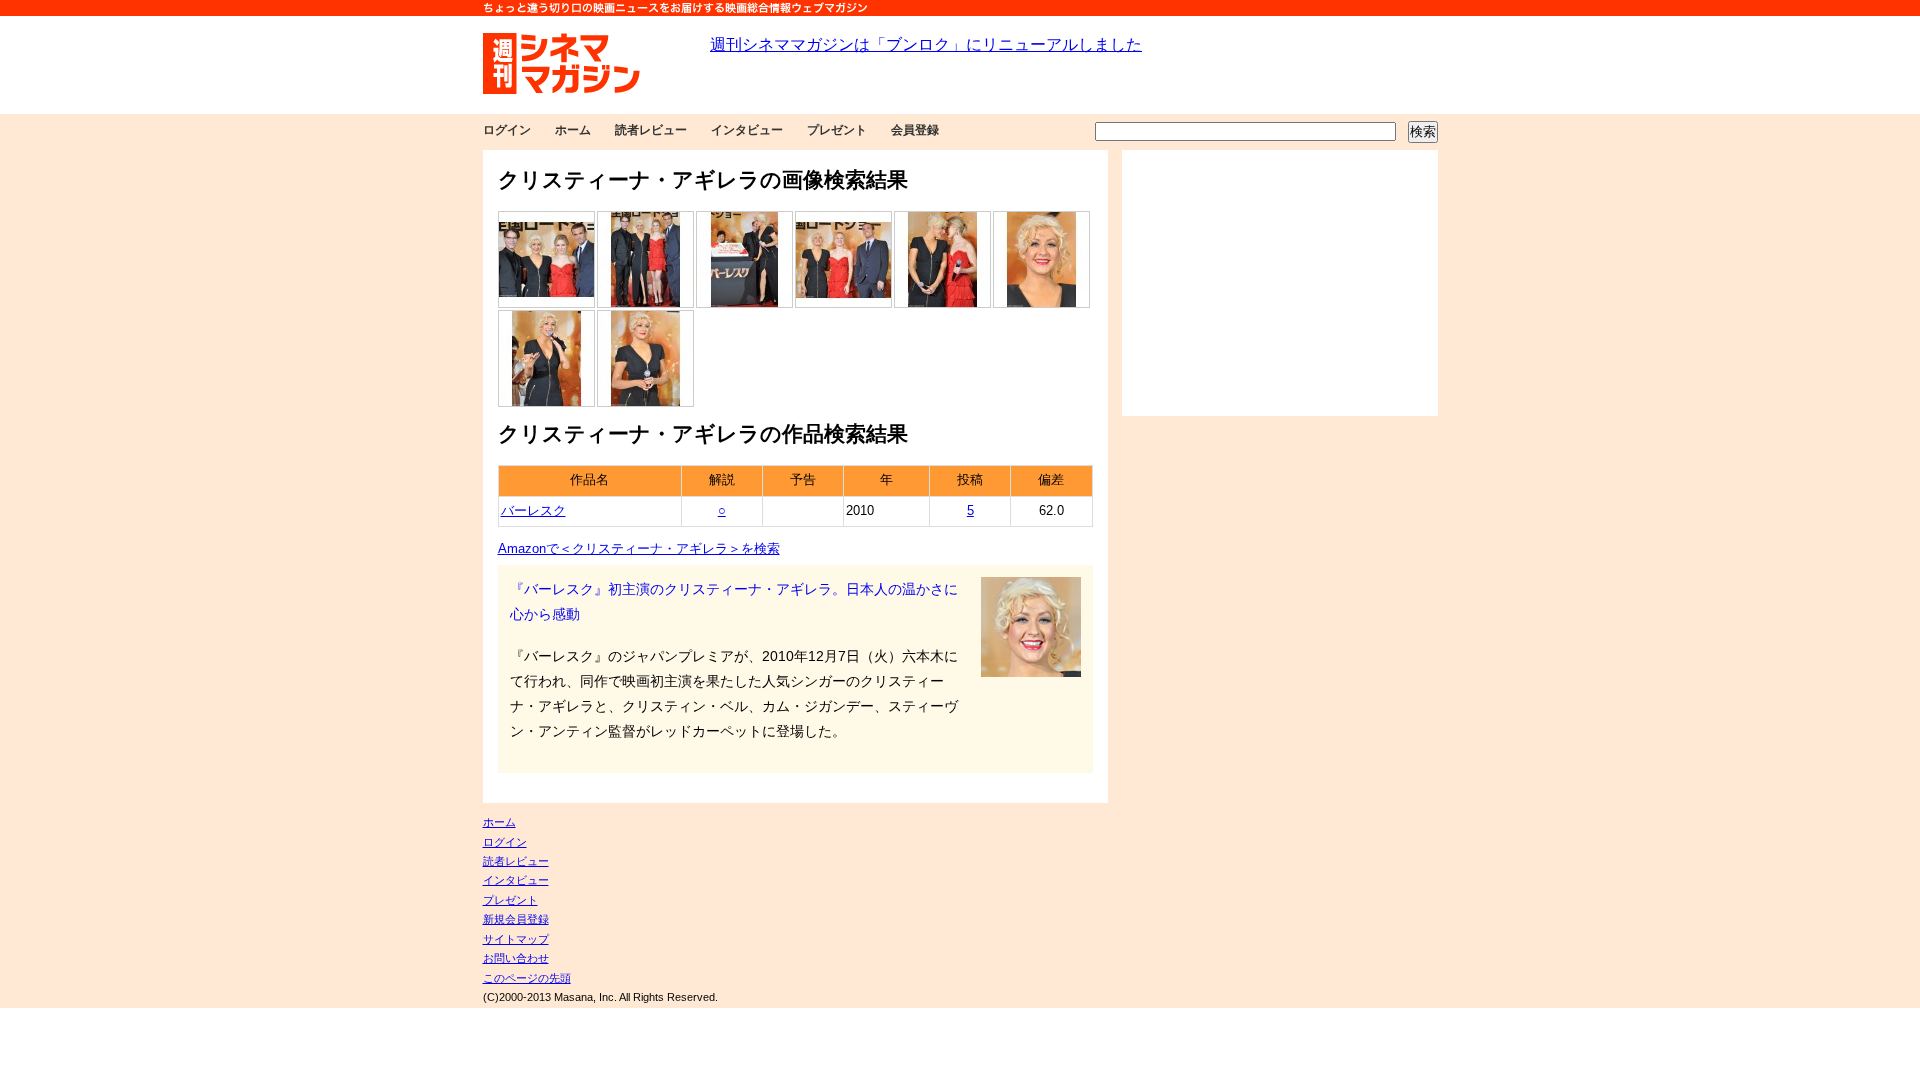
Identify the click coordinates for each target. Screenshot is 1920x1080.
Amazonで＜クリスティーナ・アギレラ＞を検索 (639, 549)
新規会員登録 (516, 919)
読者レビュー (651, 130)
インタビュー (747, 130)
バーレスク (533, 511)
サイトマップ (516, 939)
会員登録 (915, 130)
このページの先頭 (527, 978)
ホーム (573, 130)
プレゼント (837, 130)
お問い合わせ (516, 958)
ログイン (507, 130)
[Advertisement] (1280, 283)
